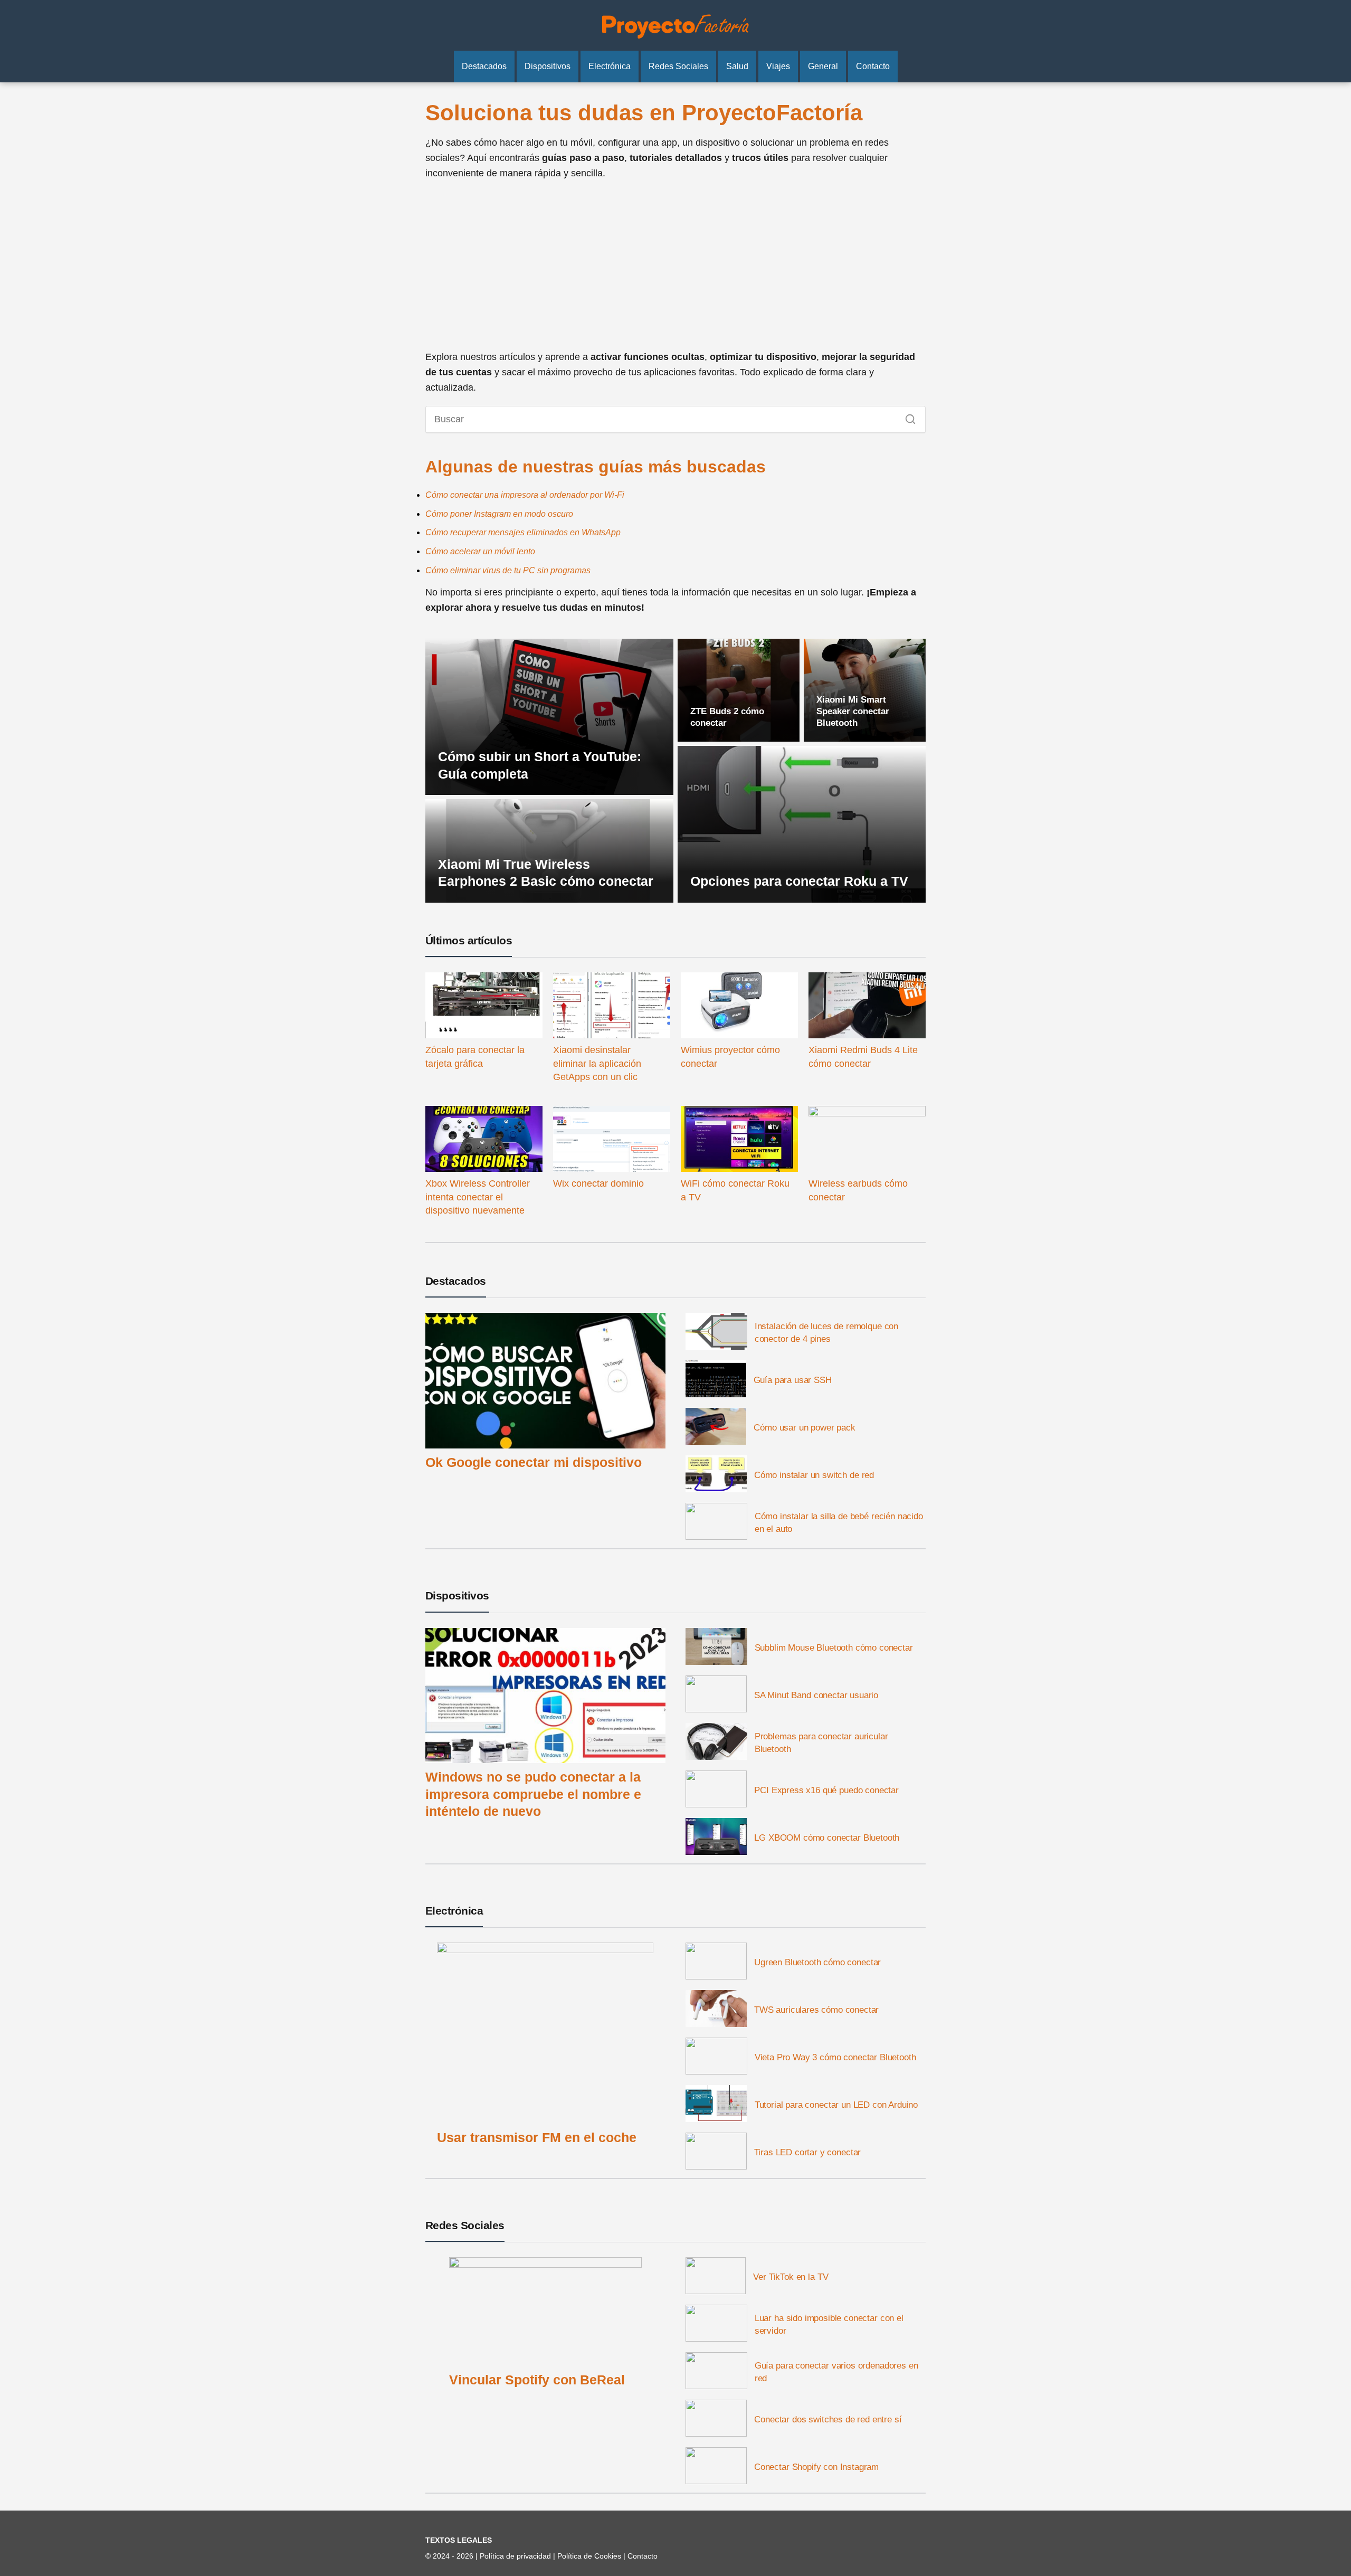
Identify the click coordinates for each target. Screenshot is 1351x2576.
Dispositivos (548, 66)
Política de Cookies (590, 2556)
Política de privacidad (516, 2556)
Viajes (778, 66)
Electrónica (610, 66)
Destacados (484, 66)
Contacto (873, 66)
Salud (737, 66)
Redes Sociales (678, 66)
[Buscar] (907, 416)
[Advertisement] (675, 265)
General (823, 66)
